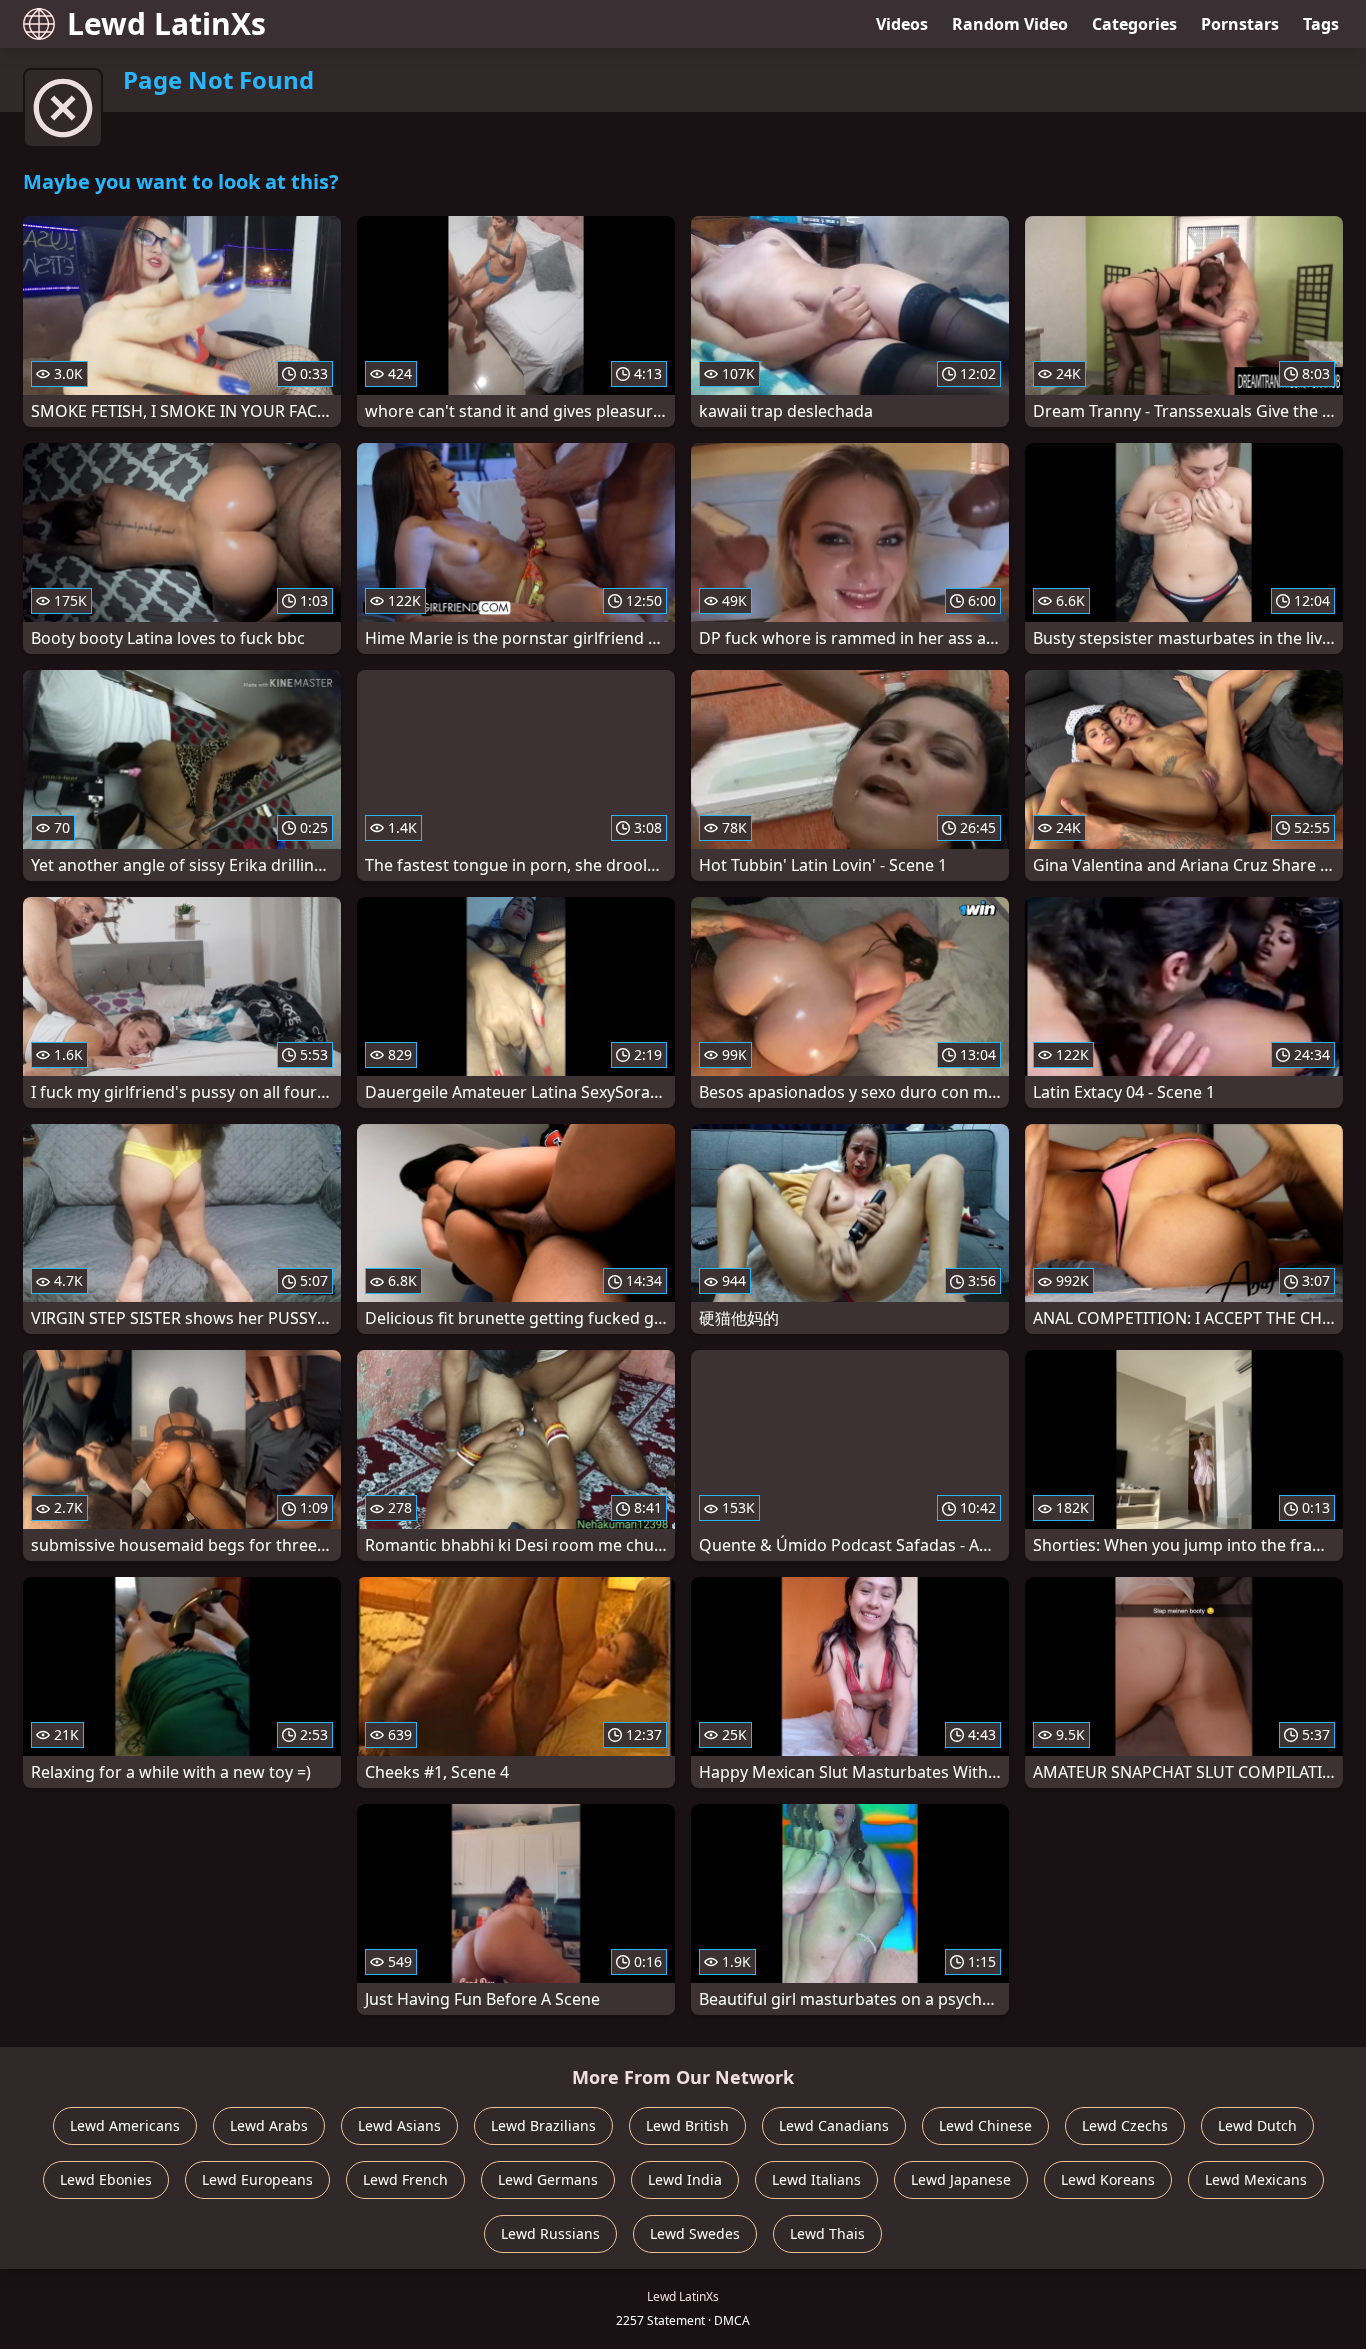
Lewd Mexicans (1256, 2179)
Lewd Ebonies (106, 2179)
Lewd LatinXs (166, 23)
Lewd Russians (550, 2233)
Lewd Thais (827, 2233)
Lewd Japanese (961, 2179)
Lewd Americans (125, 2125)
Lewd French (405, 2179)
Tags (1321, 24)
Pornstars (1240, 24)
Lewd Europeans (257, 2179)
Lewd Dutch (1257, 2125)
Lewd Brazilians (543, 2125)
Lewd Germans (548, 2179)
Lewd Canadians (834, 2125)
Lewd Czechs (1125, 2125)
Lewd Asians (399, 2125)
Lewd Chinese (985, 2125)
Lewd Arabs (269, 2125)
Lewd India (685, 2179)
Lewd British (687, 2125)
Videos (902, 24)
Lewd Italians (816, 2179)
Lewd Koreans (1108, 2179)
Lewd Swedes (695, 2233)
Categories (1134, 24)
